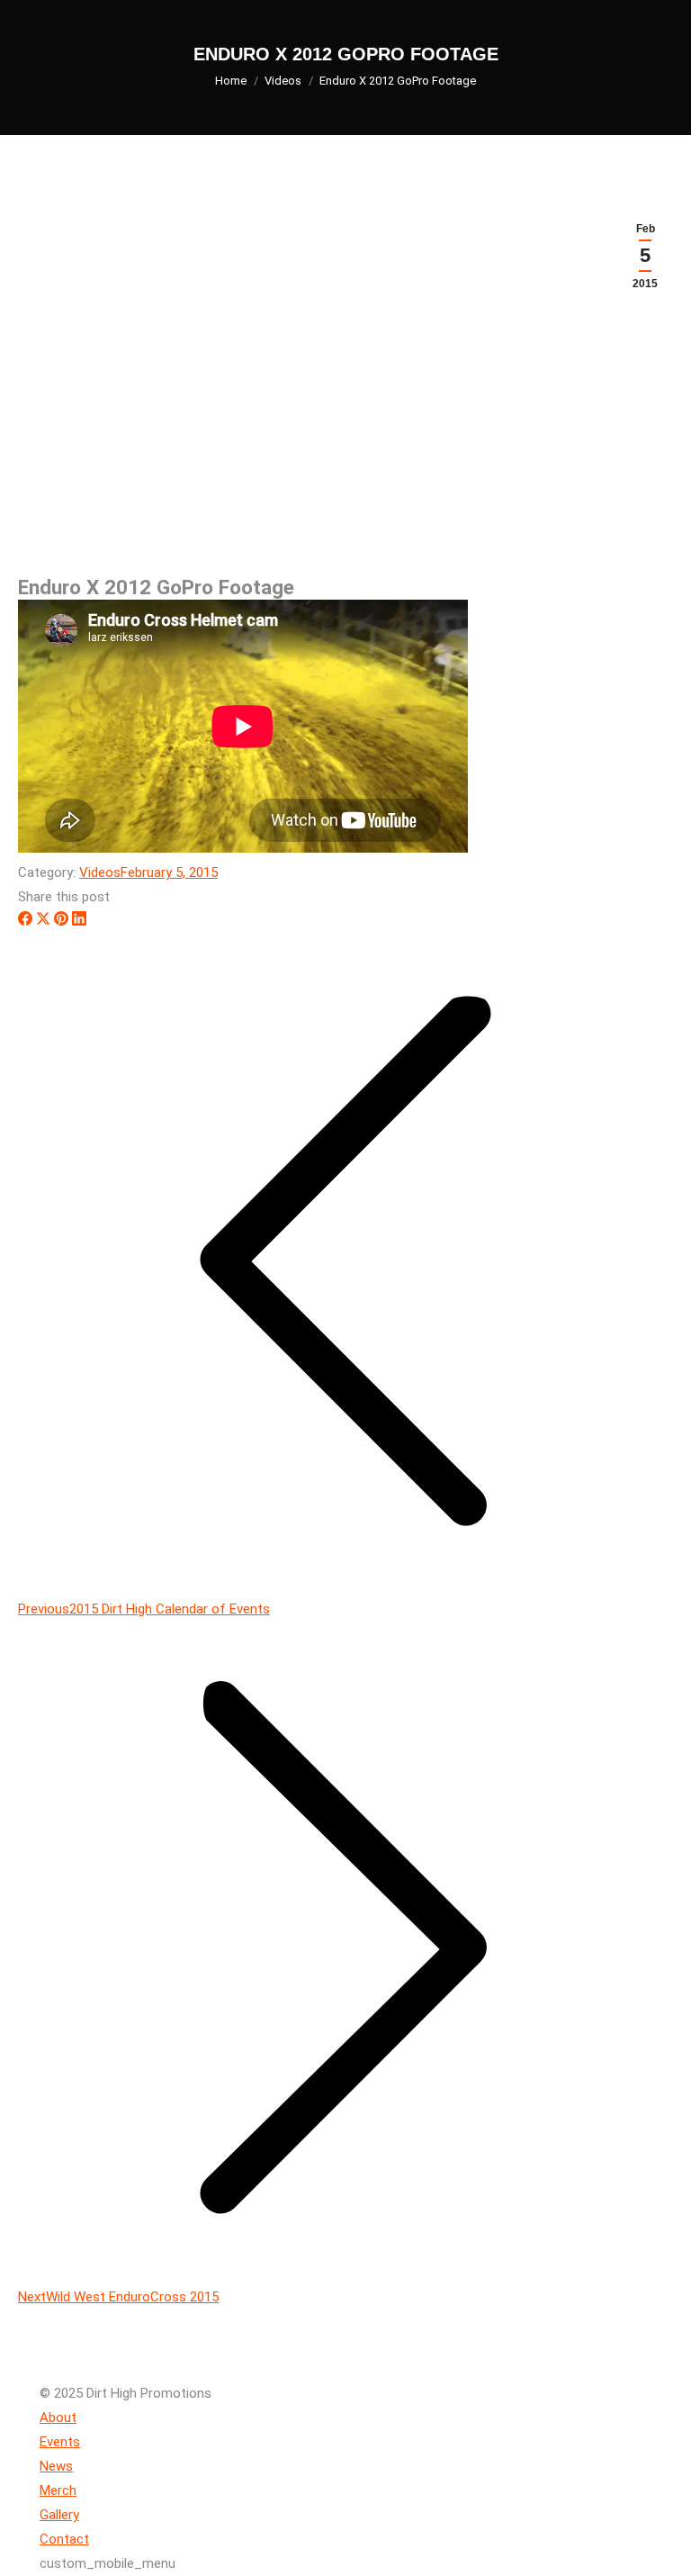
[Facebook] (25, 921)
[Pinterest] (61, 921)
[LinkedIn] (79, 921)
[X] (43, 921)
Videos (100, 872)
